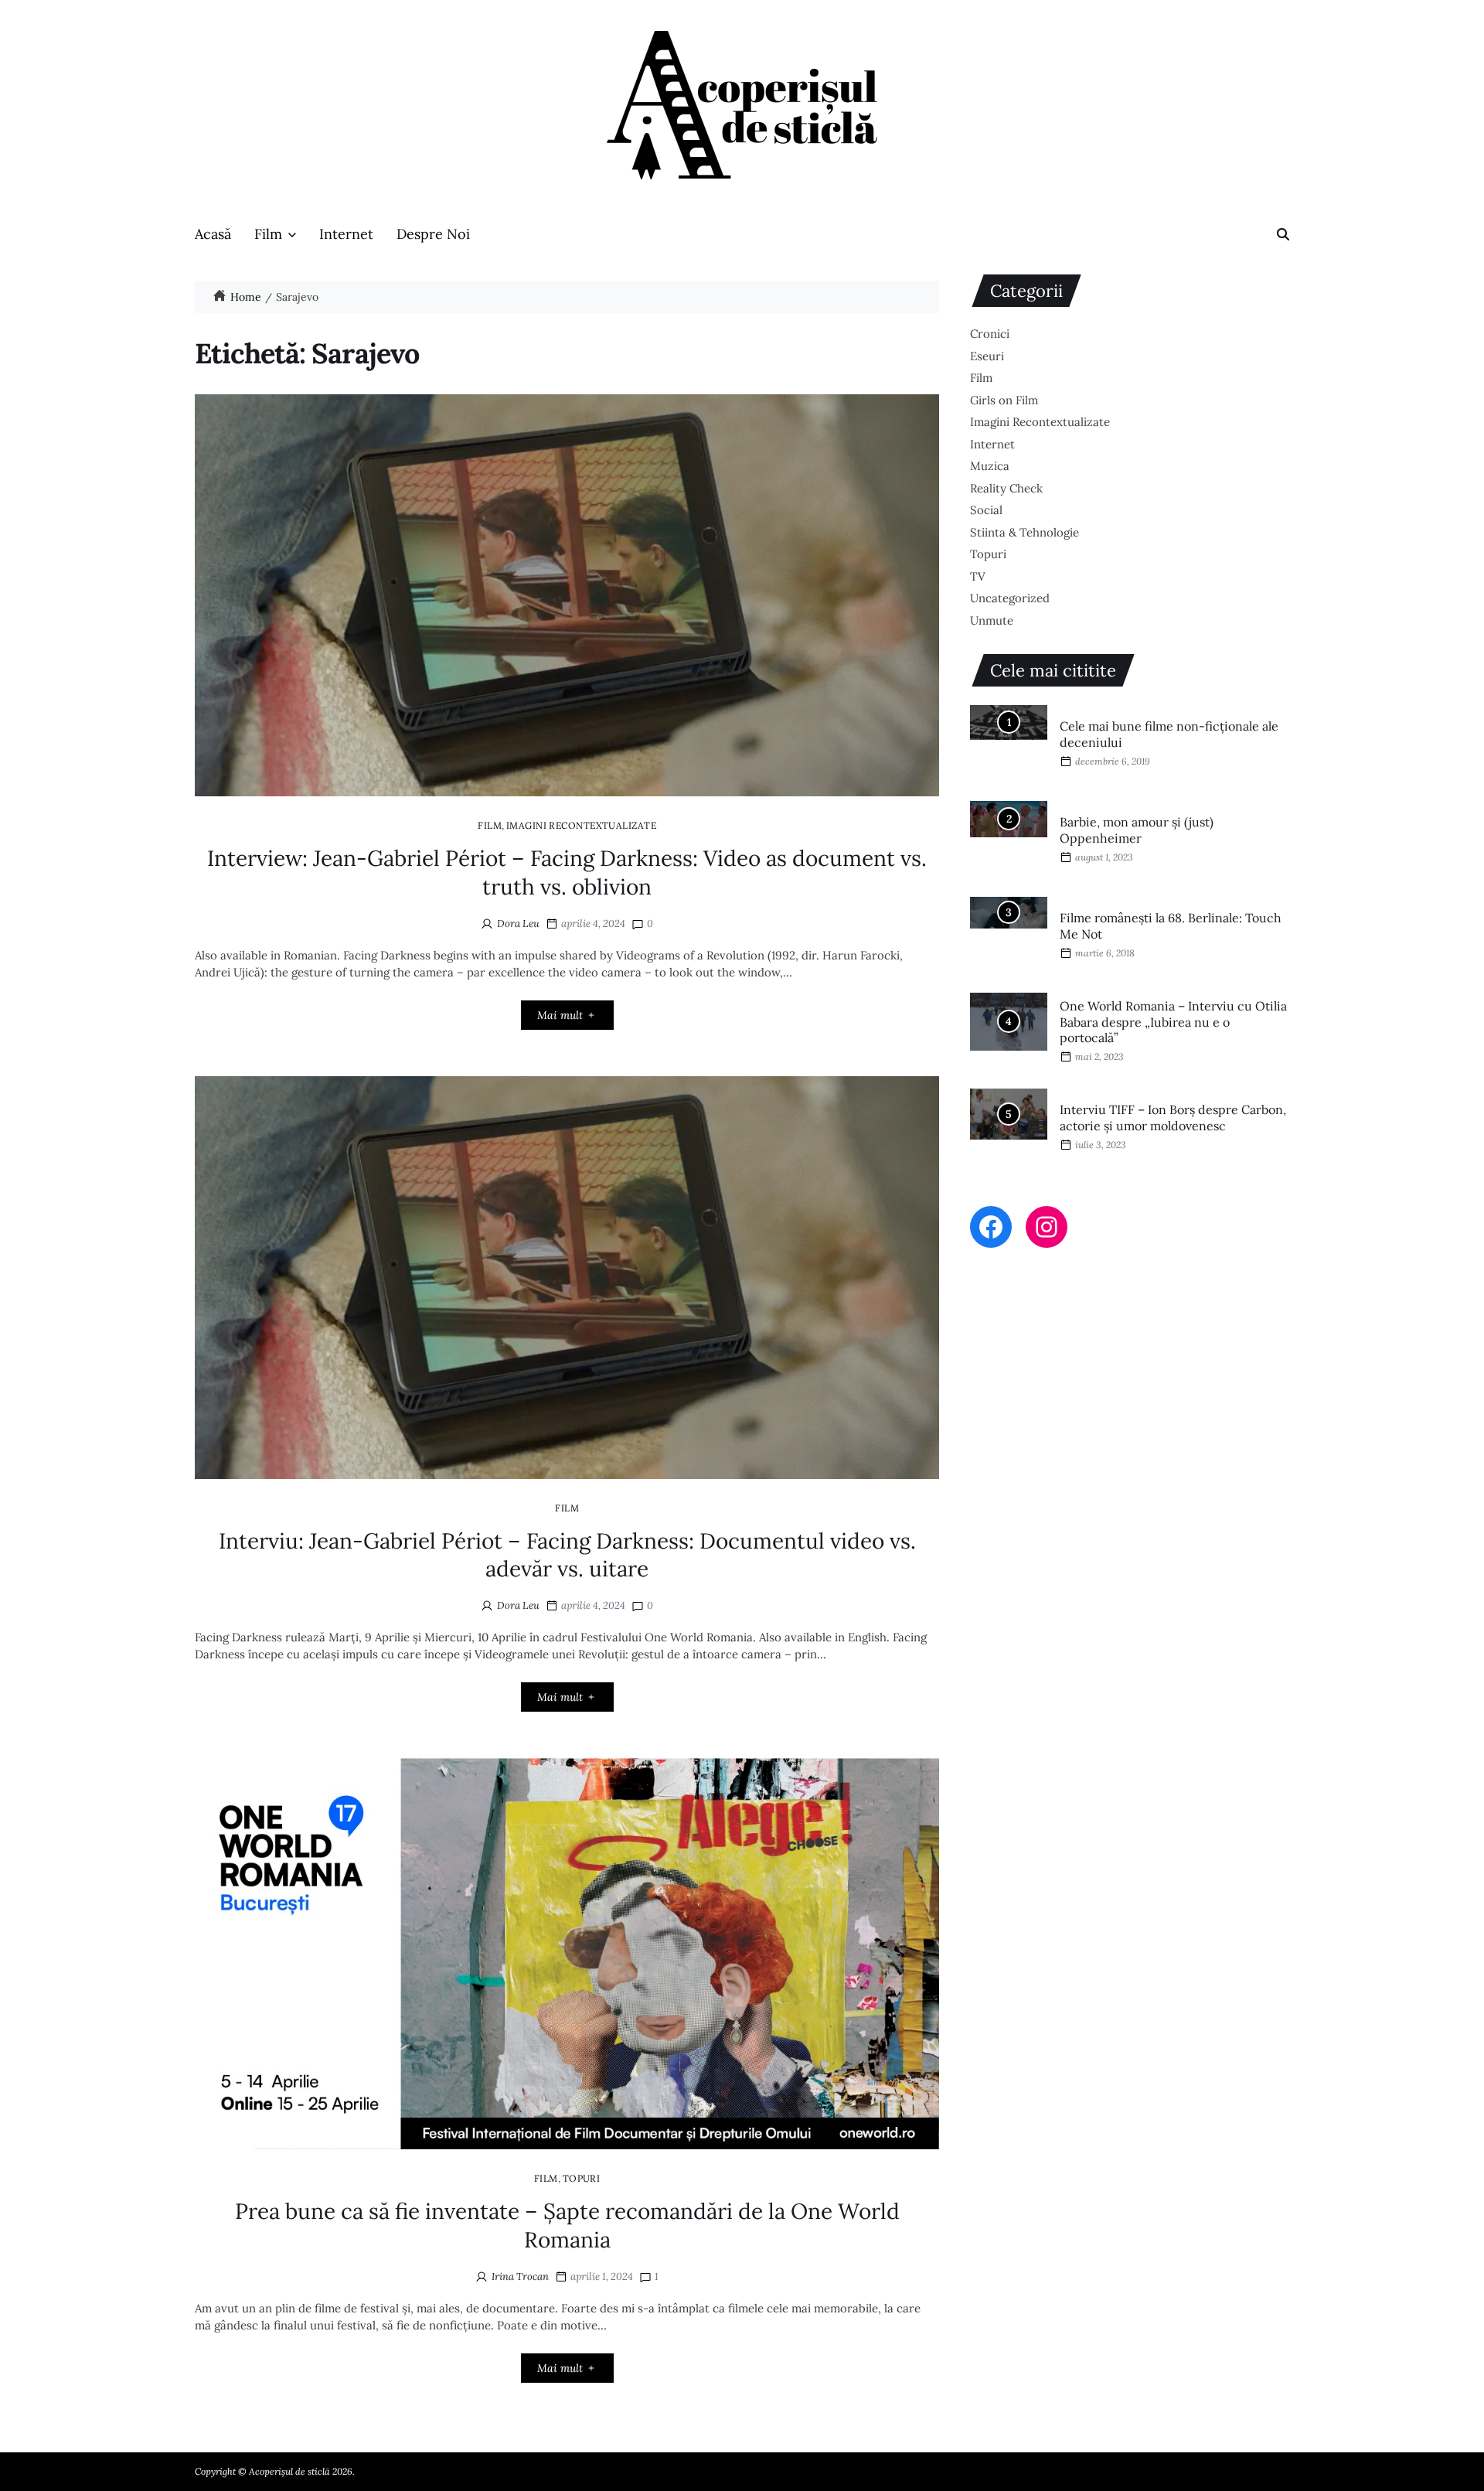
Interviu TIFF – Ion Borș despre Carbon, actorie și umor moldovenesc (1173, 1118)
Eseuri (987, 356)
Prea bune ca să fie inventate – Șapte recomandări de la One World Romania (567, 2225)
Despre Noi (433, 234)
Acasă (213, 234)
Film (268, 234)
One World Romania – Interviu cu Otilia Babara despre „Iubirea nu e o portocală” (1173, 1022)
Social (986, 510)
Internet (346, 234)
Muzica (990, 466)
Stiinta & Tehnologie (1025, 532)
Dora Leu (518, 923)
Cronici (990, 334)
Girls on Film (1004, 400)
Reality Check (1006, 488)
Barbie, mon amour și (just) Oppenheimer (1137, 830)
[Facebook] (991, 1227)
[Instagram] (1047, 1227)
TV (978, 576)
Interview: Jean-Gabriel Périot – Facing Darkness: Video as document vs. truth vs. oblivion (567, 872)
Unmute (992, 620)
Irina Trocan (520, 2276)
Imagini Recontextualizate (581, 825)
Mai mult (560, 1015)
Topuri (582, 2178)
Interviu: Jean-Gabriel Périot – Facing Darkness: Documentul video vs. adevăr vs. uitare (567, 1555)
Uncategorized (1010, 598)
